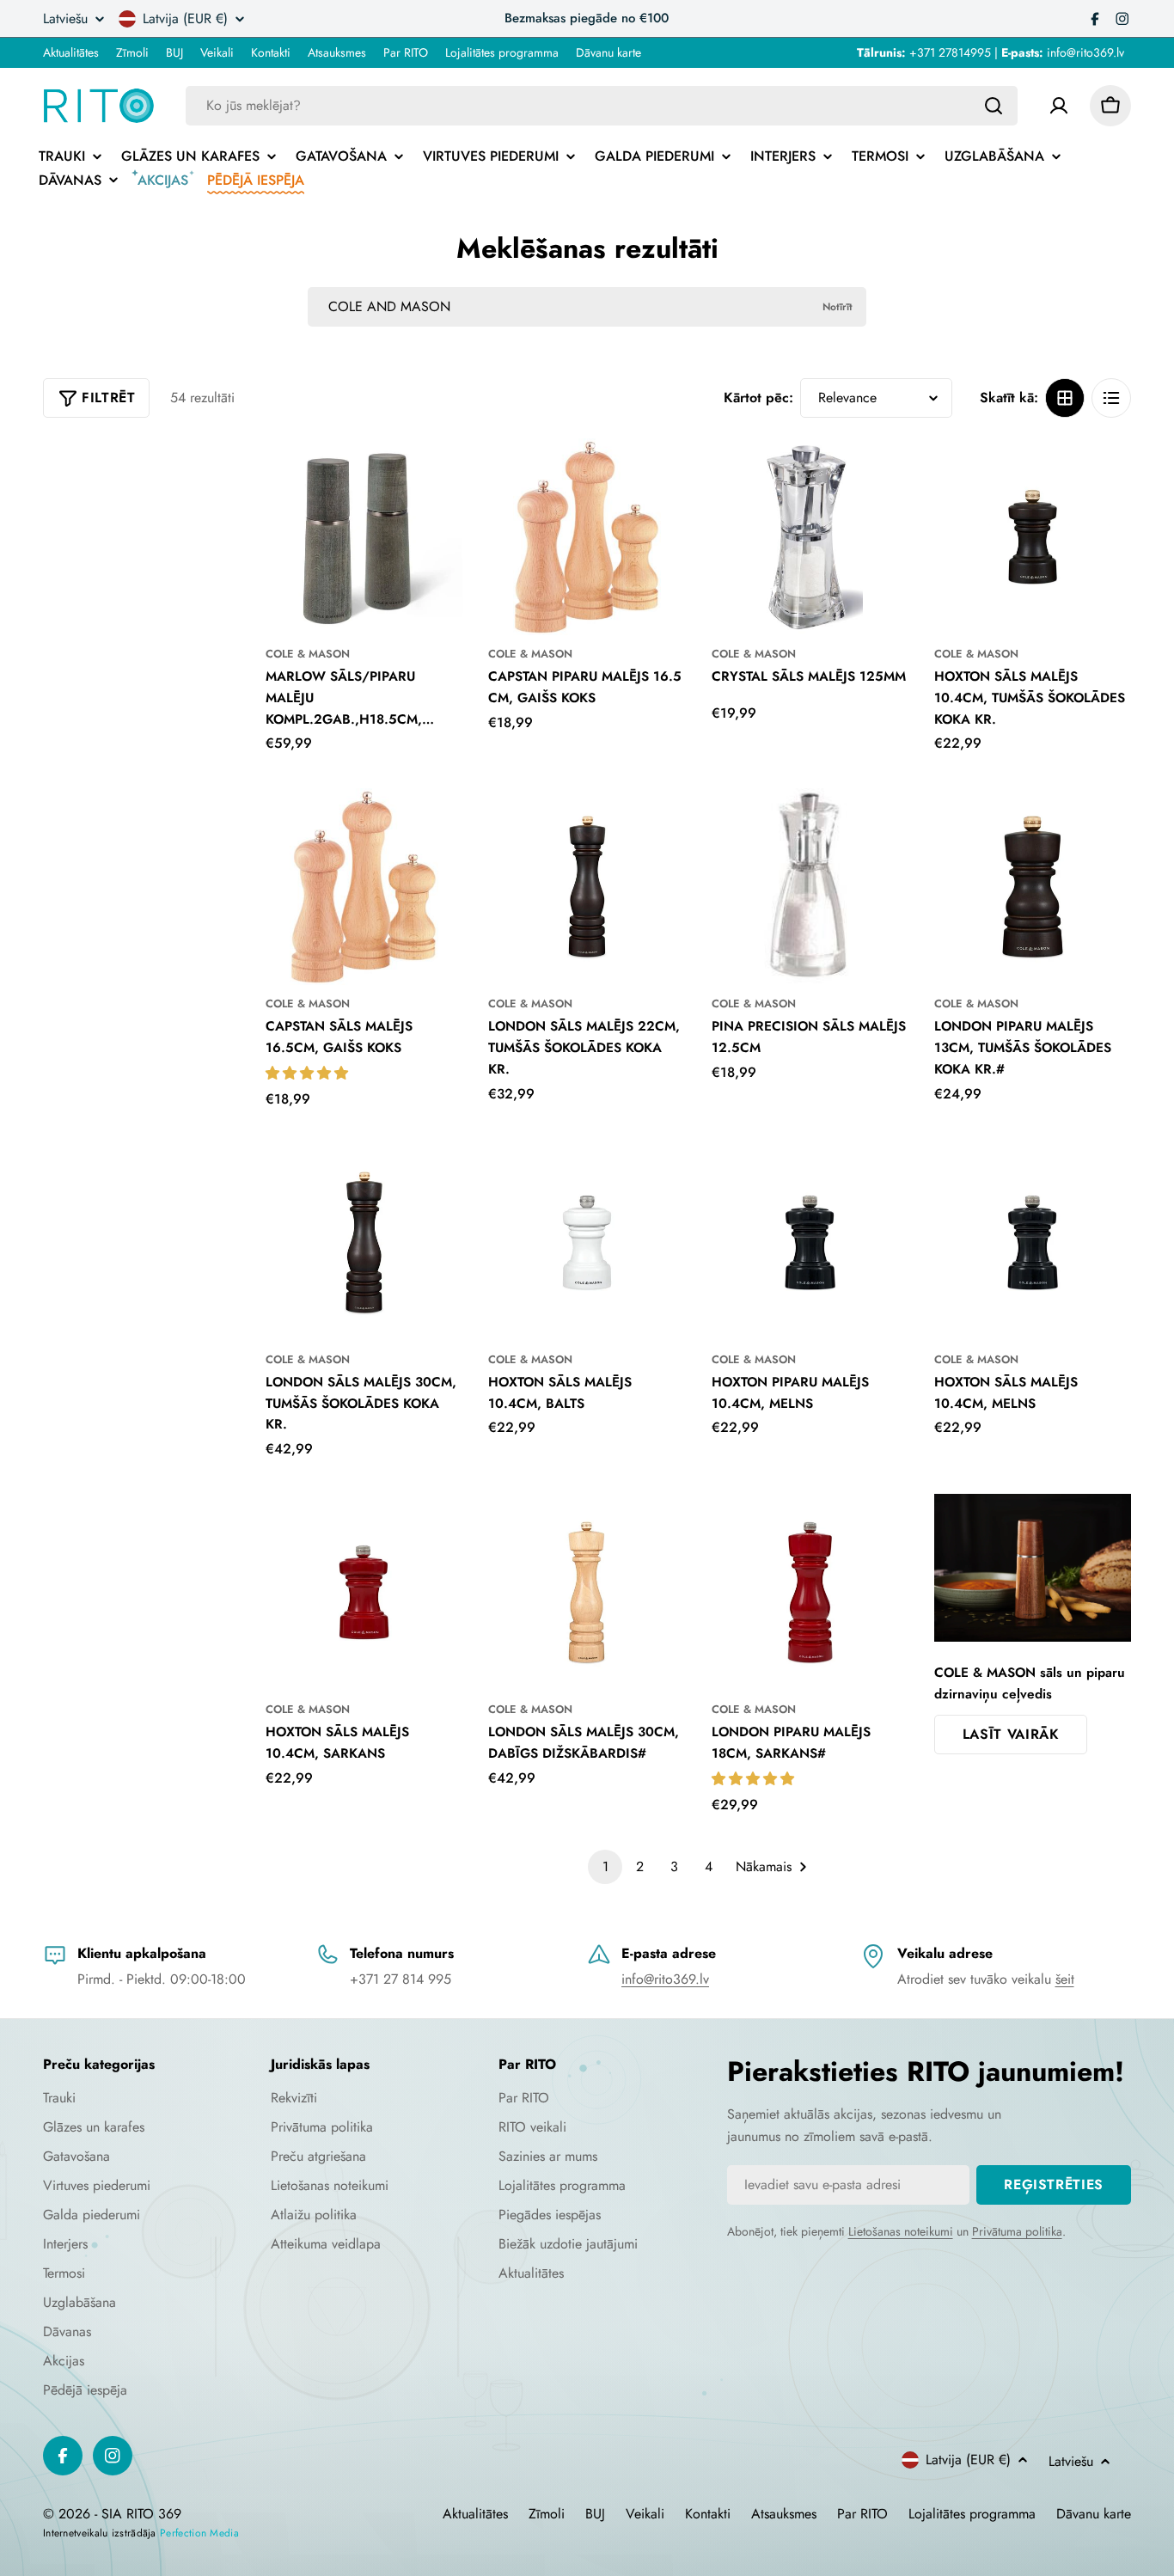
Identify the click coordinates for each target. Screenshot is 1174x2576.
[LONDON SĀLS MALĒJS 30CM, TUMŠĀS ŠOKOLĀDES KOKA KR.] (364, 1242)
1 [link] (605, 1866)
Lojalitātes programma (502, 52)
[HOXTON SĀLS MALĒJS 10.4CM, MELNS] (1033, 1242)
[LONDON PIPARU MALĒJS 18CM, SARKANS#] (810, 1592)
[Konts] (1059, 106)
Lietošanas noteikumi (901, 2231)
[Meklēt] (994, 106)
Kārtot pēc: (758, 398)
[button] (309, 1073)
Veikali (217, 52)
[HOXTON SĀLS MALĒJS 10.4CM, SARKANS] (364, 1592)
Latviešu (65, 19)
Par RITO (406, 52)
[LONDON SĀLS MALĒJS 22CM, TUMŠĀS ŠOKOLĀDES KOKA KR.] (587, 887)
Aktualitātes (71, 52)
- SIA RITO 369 (138, 2514)
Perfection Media (199, 2533)
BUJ (174, 52)
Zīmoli (132, 52)
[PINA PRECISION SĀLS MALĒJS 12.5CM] (810, 887)
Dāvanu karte (608, 52)
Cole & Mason (308, 654)
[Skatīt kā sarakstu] (1111, 398)
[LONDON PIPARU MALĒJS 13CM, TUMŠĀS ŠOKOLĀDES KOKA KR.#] (1033, 887)
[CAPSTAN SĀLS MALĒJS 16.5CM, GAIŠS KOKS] (364, 887)
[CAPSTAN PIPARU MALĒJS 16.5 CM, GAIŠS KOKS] (587, 537)
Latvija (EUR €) (185, 19)
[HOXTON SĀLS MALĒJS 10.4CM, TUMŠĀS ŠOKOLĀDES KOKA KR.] (1033, 537)
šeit (1065, 1979)
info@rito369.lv (665, 1979)
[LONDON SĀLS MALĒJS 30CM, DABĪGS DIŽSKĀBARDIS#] (587, 1592)
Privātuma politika (1017, 2231)
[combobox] (602, 106)
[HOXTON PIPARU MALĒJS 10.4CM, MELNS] (810, 1242)
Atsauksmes (337, 52)
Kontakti (271, 52)
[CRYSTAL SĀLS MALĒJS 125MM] (810, 537)
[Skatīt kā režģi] (1065, 398)
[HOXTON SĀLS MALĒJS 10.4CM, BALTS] (587, 1242)
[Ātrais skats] (438, 475)
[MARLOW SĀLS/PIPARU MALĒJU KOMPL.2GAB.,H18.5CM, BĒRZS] (364, 537)
